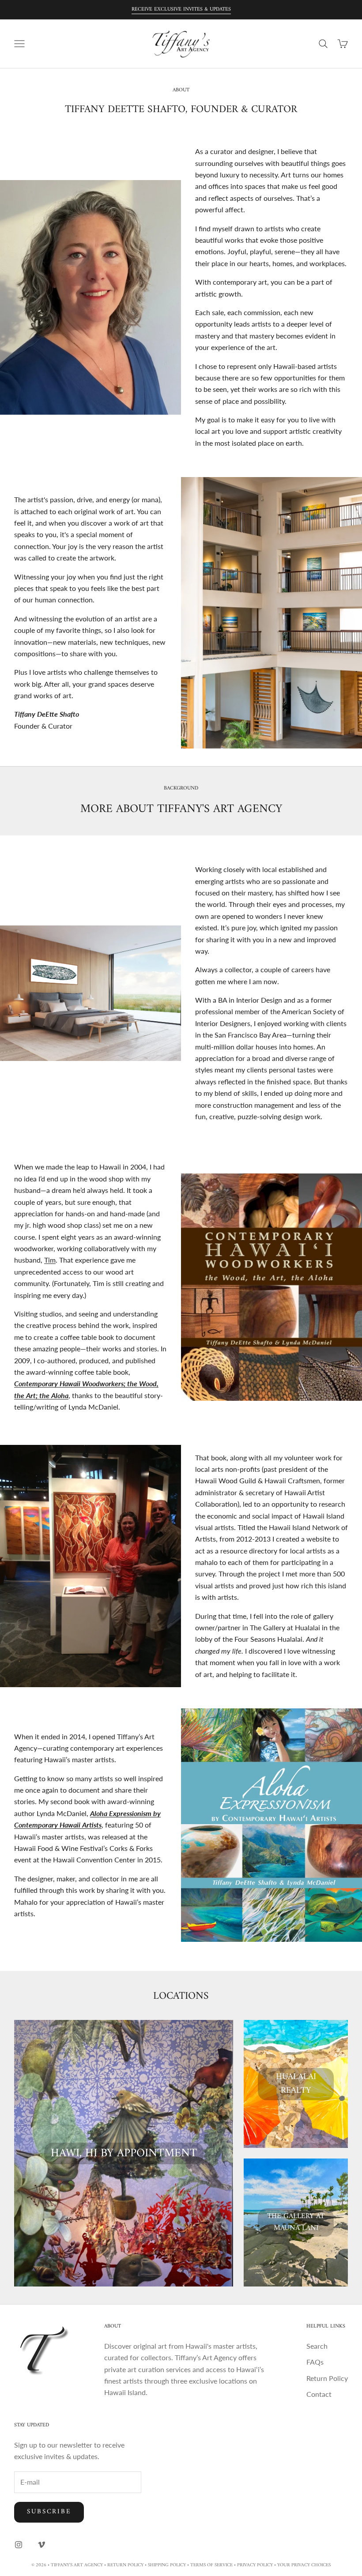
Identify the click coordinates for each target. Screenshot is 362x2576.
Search (317, 2346)
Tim (50, 1260)
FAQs (315, 2362)
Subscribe (49, 2512)
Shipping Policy (167, 2565)
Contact (319, 2394)
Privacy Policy (255, 2565)
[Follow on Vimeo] (41, 2545)
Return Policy (327, 2378)
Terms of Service (211, 2565)
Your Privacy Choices (304, 2565)
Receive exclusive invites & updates (181, 9)
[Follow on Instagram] (19, 2545)
